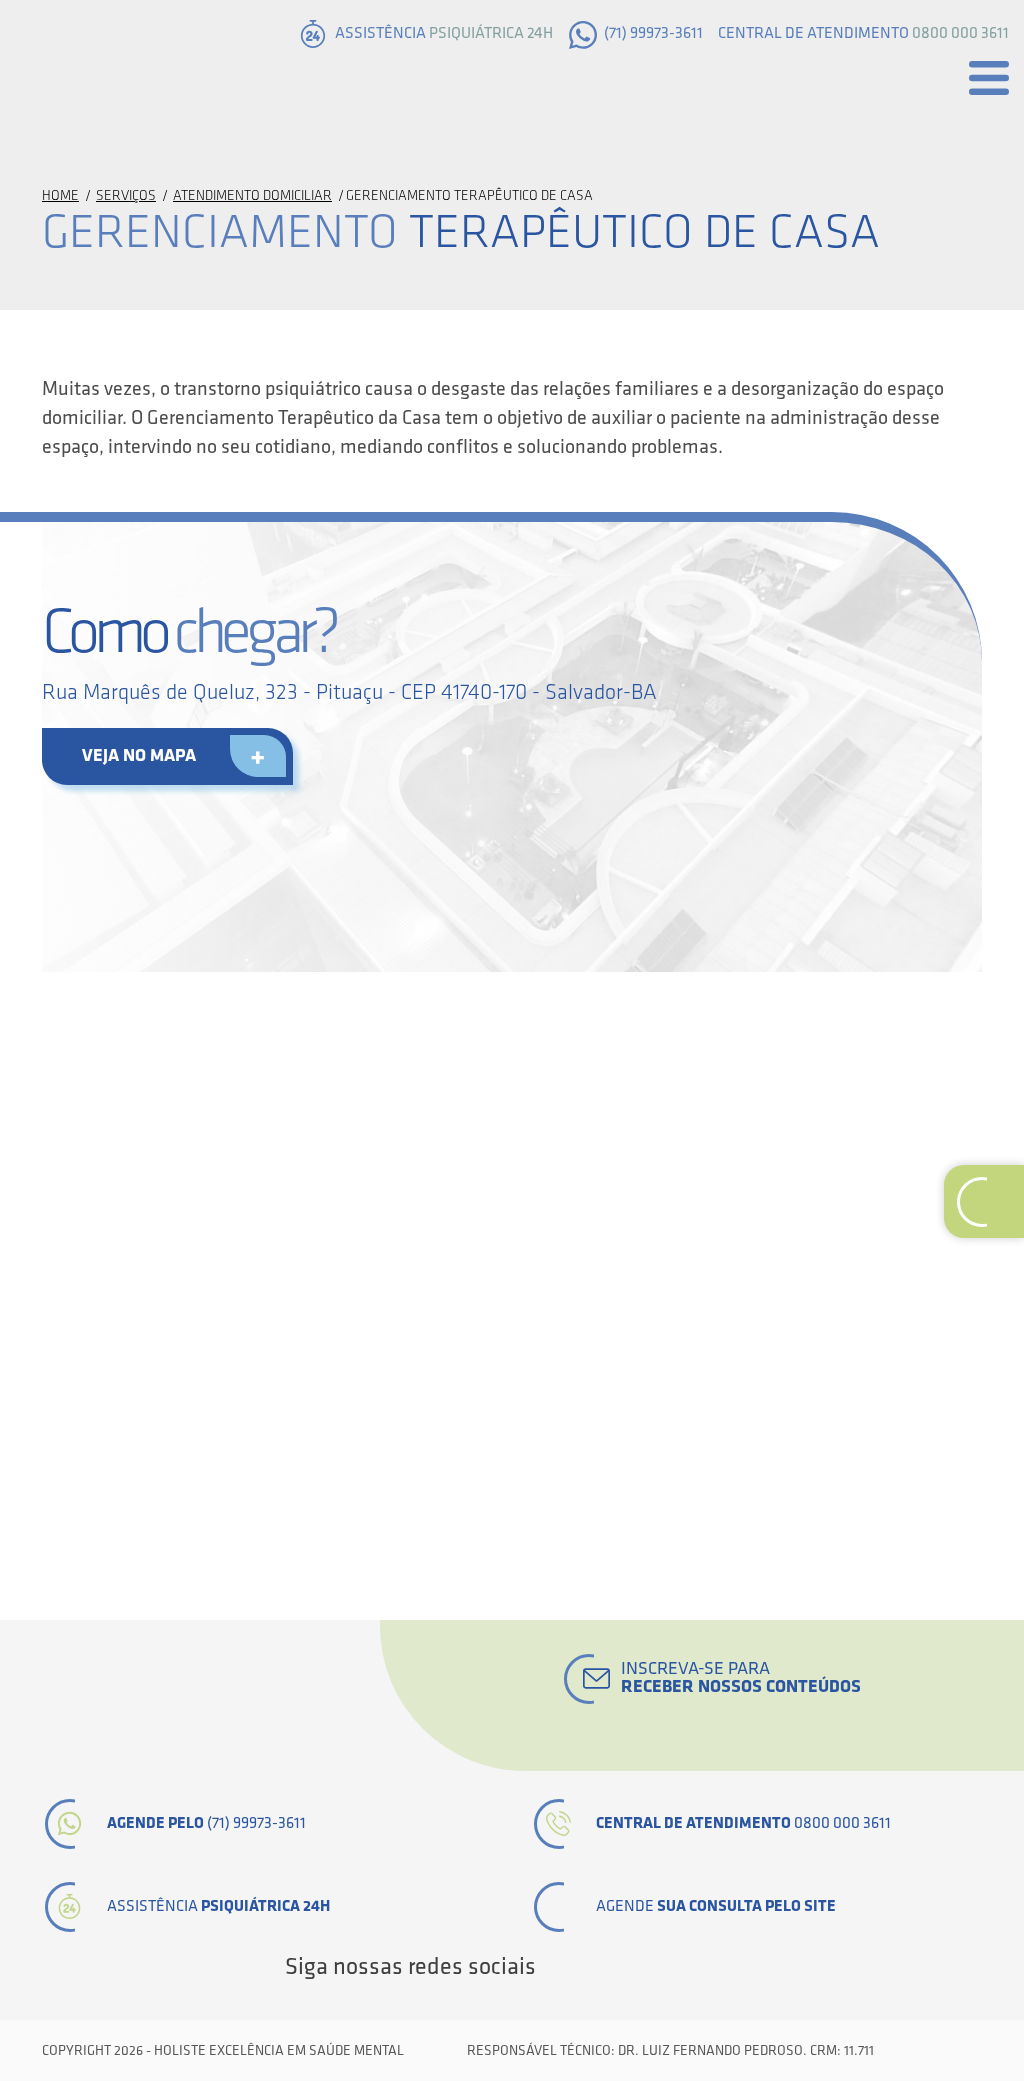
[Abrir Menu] (989, 78)
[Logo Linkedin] (626, 1967)
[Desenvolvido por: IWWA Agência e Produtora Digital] (959, 2050)
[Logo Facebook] (558, 1967)
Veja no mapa (139, 755)
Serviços (126, 195)
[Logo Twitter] (592, 1967)
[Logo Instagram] (728, 1967)
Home (60, 195)
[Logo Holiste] (115, 73)
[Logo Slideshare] (694, 1967)
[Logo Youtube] (660, 1967)
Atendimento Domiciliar (252, 195)
